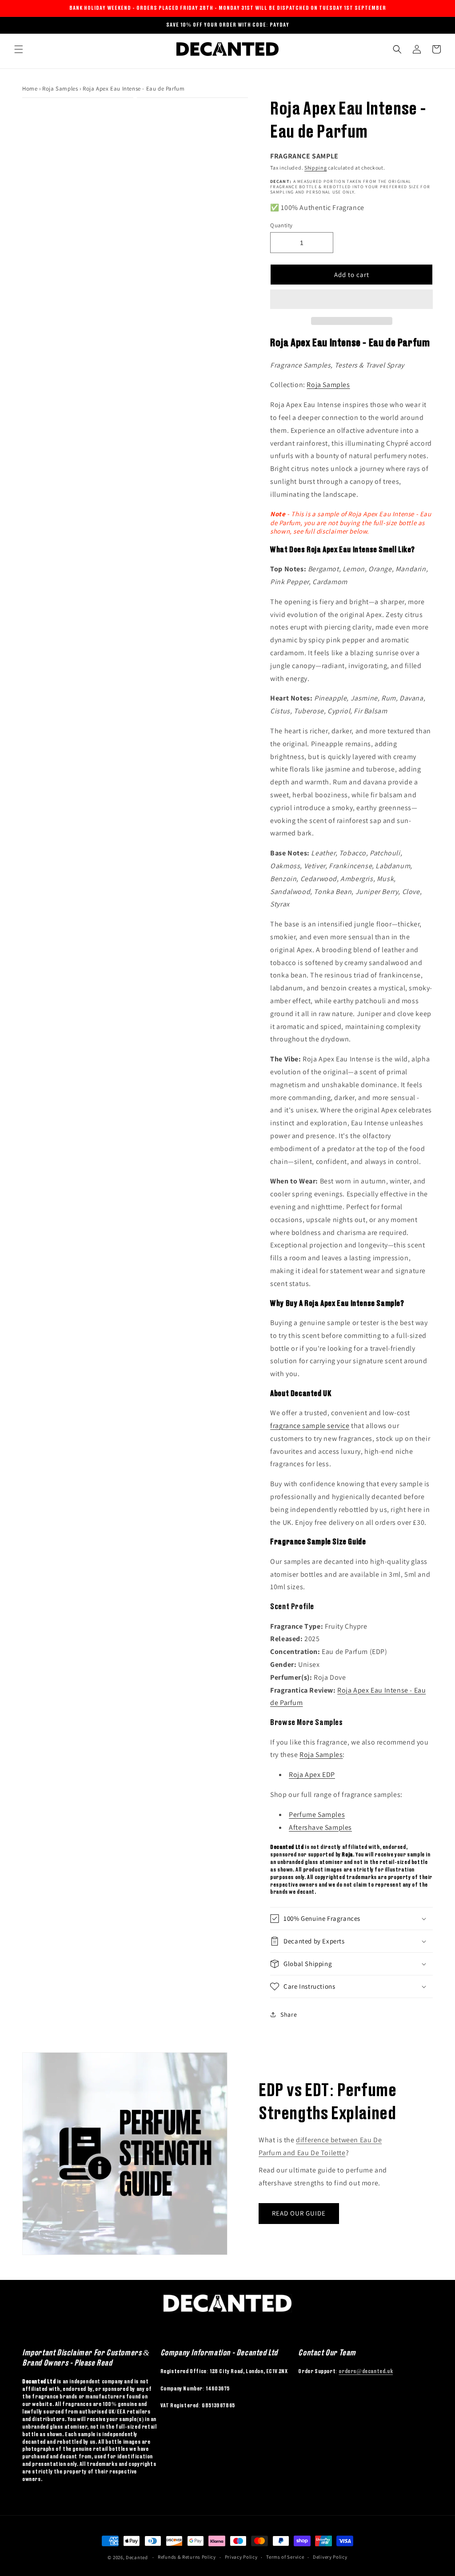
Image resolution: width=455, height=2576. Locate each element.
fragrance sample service (310, 1426)
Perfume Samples (317, 1814)
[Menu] (19, 49)
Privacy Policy (241, 2557)
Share (289, 2014)
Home (30, 89)
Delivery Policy (330, 2557)
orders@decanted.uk (366, 2371)
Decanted (137, 2557)
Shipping (316, 168)
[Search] (397, 49)
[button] (351, 300)
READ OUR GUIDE (299, 2213)
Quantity (281, 225)
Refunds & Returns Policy (187, 2557)
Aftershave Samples (320, 1827)
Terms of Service (285, 2557)
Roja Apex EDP (312, 1775)
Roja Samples (61, 89)
